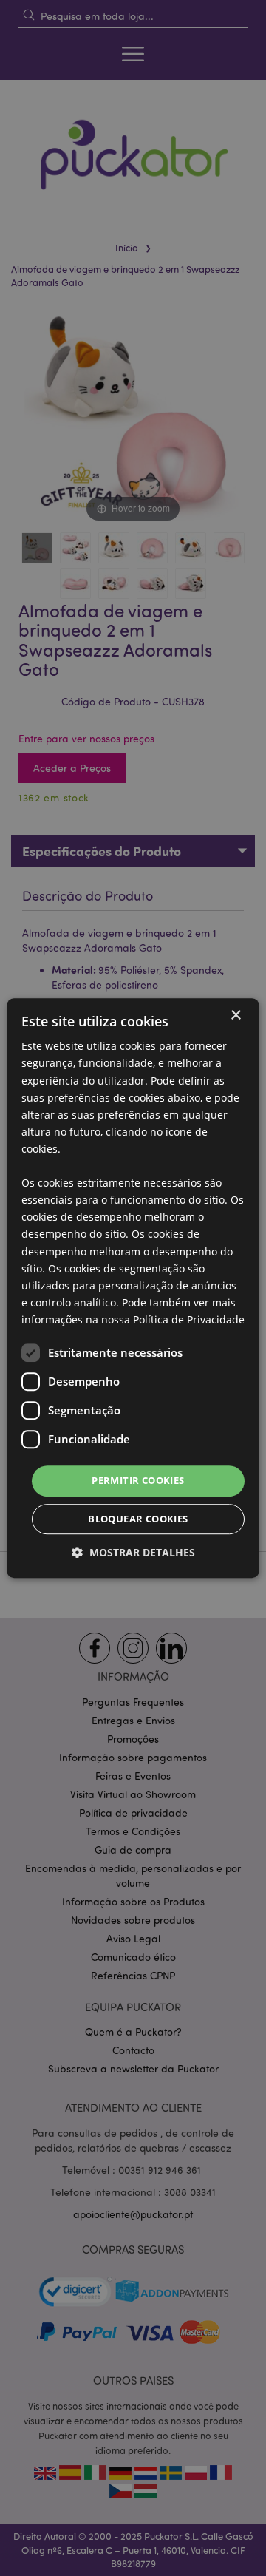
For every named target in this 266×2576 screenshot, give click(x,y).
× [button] (235, 1016)
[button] (133, 1552)
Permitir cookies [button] (138, 1480)
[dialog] (133, 1288)
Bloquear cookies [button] (138, 1519)
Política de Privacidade (189, 1319)
